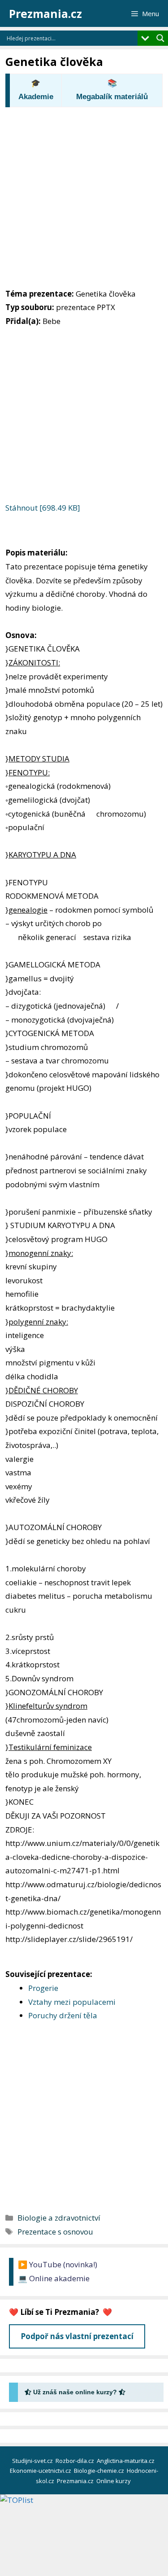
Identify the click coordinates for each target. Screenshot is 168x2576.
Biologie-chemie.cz (100, 2471)
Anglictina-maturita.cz (126, 2461)
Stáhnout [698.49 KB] (43, 508)
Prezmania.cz (45, 13)
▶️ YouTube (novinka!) (58, 2264)
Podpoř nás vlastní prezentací (77, 2336)
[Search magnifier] (160, 38)
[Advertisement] (84, 195)
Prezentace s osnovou (55, 2232)
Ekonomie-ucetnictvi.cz (41, 2471)
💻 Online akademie (54, 2278)
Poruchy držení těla (63, 2015)
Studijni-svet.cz (33, 2461)
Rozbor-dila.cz (75, 2461)
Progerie (43, 1988)
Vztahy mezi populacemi (72, 2002)
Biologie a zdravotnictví (59, 2218)
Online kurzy (114, 2481)
